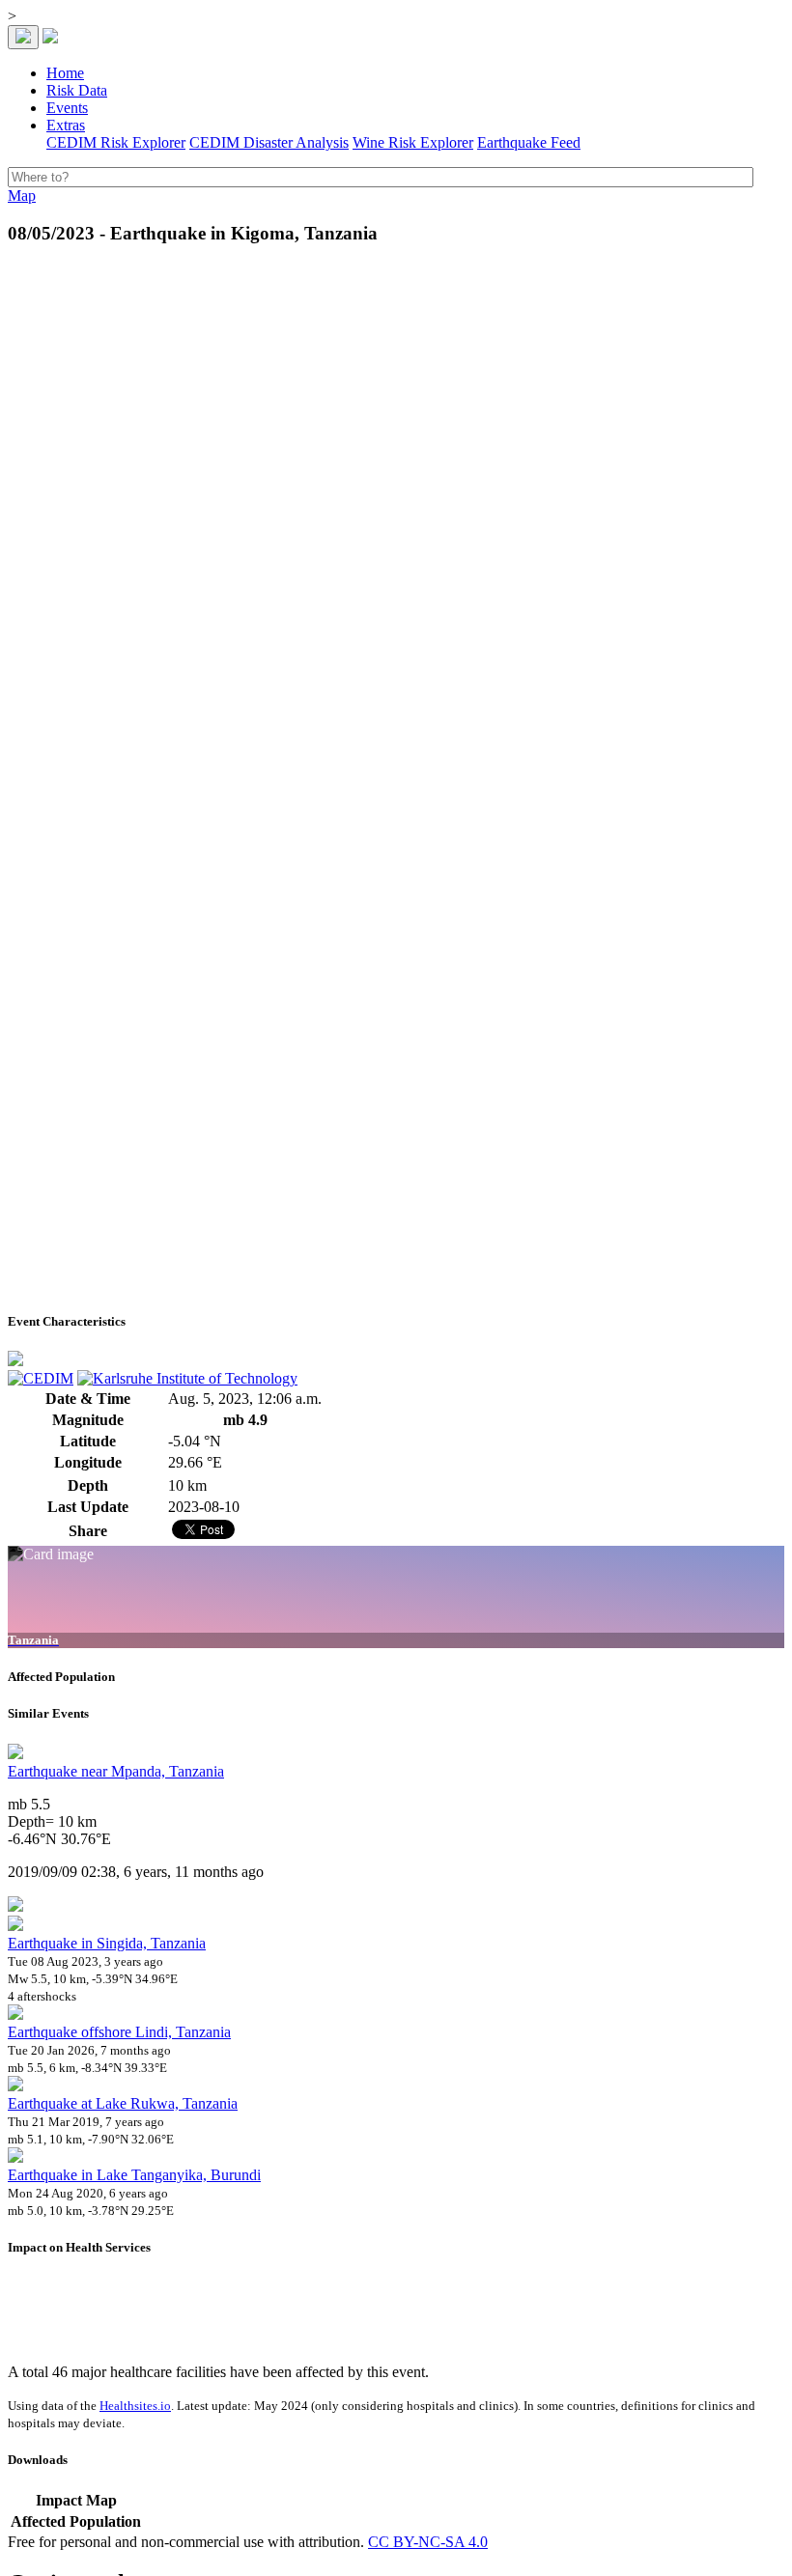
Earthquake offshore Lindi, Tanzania (119, 2032)
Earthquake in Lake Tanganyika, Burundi (134, 2175)
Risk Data (77, 90)
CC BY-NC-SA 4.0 (428, 2542)
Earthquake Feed (529, 142)
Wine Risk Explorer (413, 142)
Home (65, 73)
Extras (66, 125)
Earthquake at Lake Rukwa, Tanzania (123, 2103)
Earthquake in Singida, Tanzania (107, 1943)
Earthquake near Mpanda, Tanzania (116, 1771)
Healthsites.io (135, 2406)
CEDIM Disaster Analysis (269, 142)
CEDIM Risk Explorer (116, 142)
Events (67, 108)
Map (22, 196)
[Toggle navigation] (23, 37)
